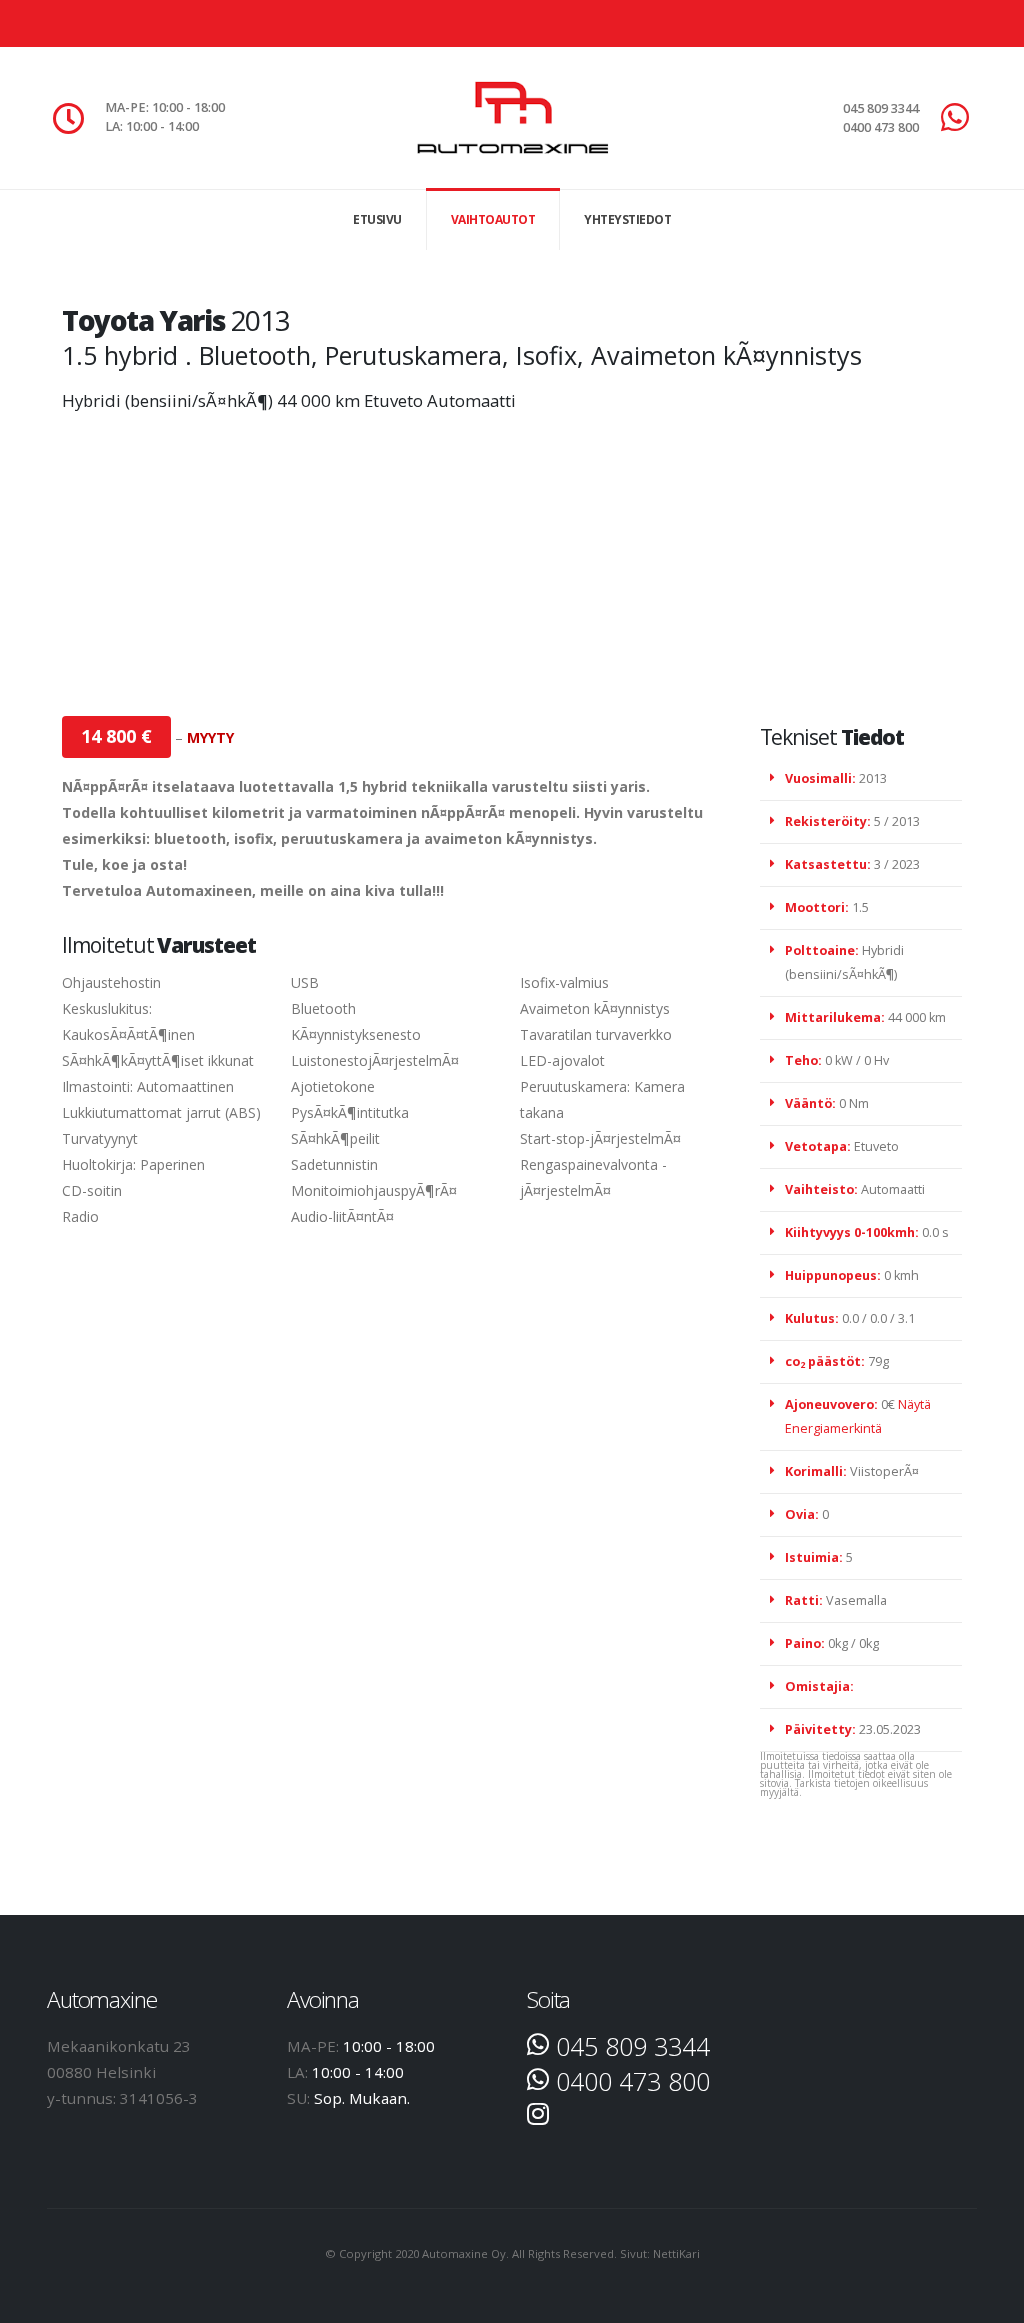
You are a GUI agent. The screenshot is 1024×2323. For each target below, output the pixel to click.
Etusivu (377, 219)
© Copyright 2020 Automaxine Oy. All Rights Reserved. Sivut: (489, 2253)
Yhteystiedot (627, 219)
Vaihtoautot (493, 219)
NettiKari (676, 2253)
